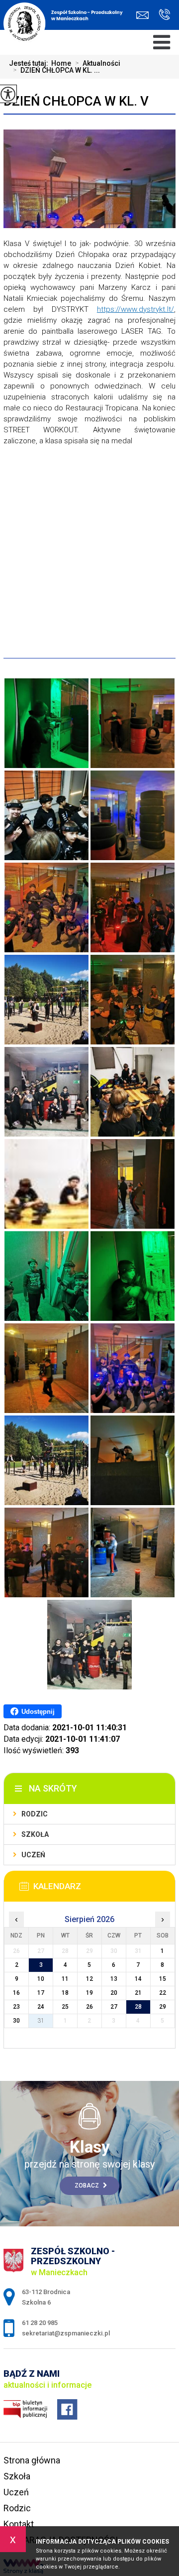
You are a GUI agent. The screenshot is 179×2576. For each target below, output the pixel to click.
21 (138, 1993)
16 (16, 1993)
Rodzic (35, 1814)
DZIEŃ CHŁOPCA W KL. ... (56, 70)
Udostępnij (38, 1712)
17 (41, 1993)
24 (41, 2007)
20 (114, 1993)
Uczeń (33, 1855)
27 (114, 2007)
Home (61, 63)
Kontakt (19, 2524)
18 (65, 1993)
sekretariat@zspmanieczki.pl (145, 15)
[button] (89, 611)
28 (138, 2007)
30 (16, 2021)
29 (163, 2007)
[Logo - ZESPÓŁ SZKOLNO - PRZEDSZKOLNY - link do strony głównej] (66, 20)
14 (138, 1979)
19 (89, 1993)
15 (163, 1979)
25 (65, 2007)
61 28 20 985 (162, 15)
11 (65, 1979)
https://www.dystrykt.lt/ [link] (135, 309)
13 (114, 1979)
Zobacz (88, 2186)
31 (41, 2021)
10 (41, 1979)
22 (163, 1993)
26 (89, 2007)
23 (16, 2007)
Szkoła (35, 1834)
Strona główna (32, 2460)
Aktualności (98, 63)
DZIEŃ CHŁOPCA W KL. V (76, 101)
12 (89, 1979)
